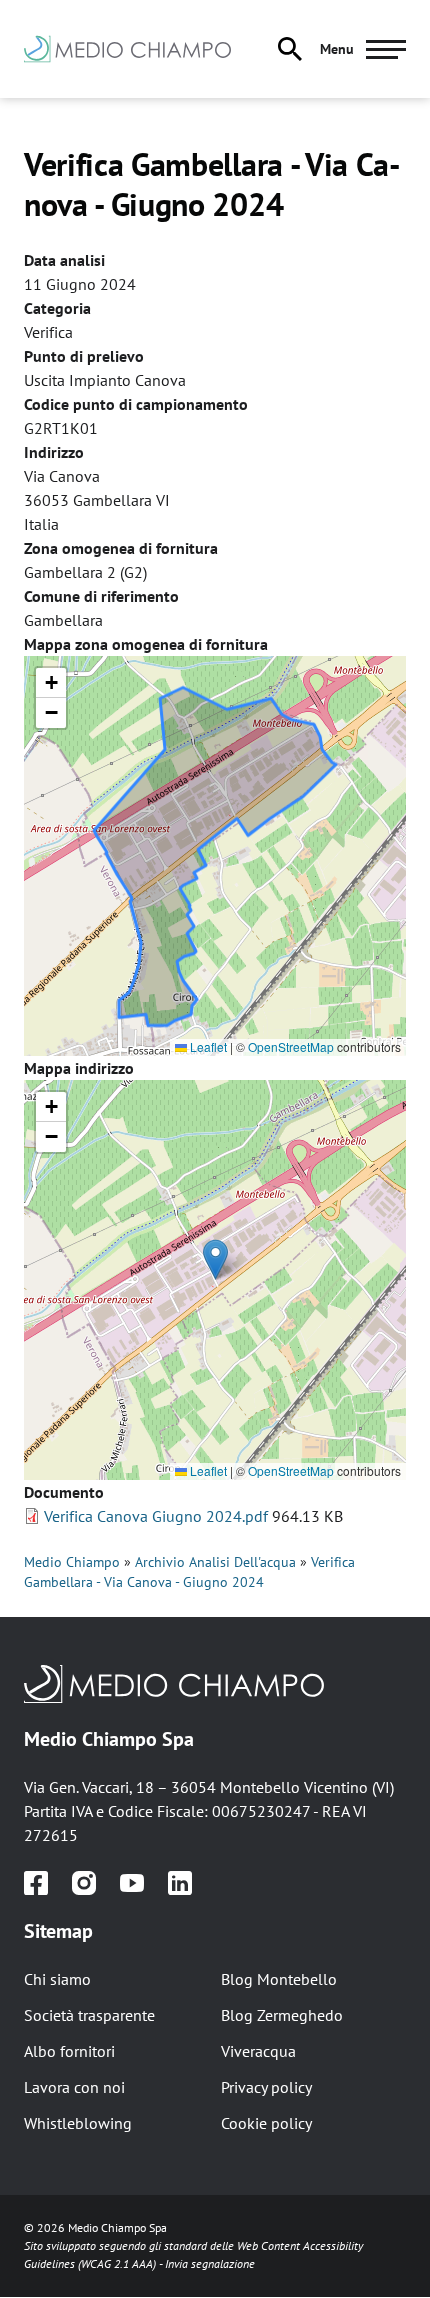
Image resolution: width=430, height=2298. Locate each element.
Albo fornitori (69, 2051)
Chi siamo (57, 1979)
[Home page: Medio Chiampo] (139, 49)
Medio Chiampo (72, 1562)
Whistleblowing (78, 2123)
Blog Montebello (279, 1979)
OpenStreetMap (291, 1046)
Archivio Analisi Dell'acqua (215, 1562)
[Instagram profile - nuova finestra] (84, 1883)
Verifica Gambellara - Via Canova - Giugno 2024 (189, 1572)
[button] (51, 683)
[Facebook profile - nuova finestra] (36, 1883)
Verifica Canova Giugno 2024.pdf (156, 1516)
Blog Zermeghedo (282, 2015)
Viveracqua (258, 2051)
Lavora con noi (74, 2087)
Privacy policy (266, 2087)
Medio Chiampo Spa (109, 1739)
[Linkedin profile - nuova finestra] (180, 1883)
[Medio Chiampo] (215, 1684)
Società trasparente (89, 2015)
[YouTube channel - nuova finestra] (132, 1883)
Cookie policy (266, 2123)
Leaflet (207, 1046)
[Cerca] (290, 49)
